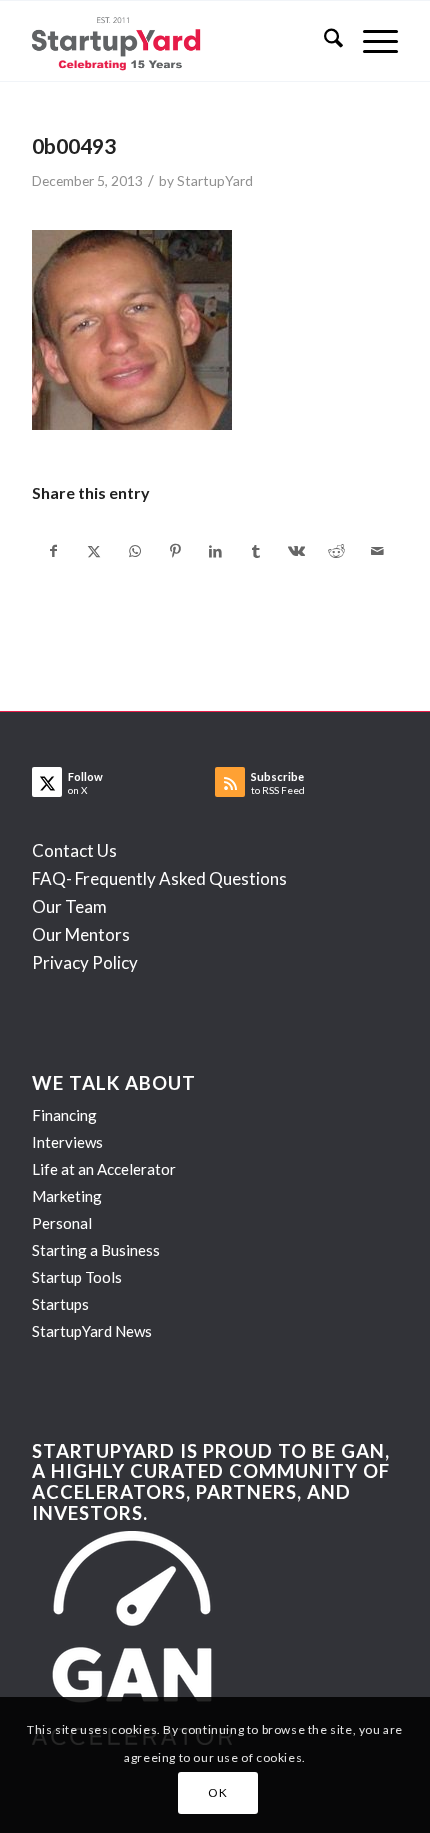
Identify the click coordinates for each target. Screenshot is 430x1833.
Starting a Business (96, 1250)
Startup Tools (77, 1277)
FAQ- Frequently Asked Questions (159, 878)
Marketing (67, 1196)
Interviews (67, 1142)
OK (217, 1792)
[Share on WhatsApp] (134, 551)
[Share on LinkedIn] (215, 551)
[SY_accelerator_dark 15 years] (178, 41)
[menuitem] (323, 41)
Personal (62, 1223)
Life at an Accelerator (104, 1169)
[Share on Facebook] (53, 551)
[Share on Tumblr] (255, 551)
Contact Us (74, 850)
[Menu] (370, 41)
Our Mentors (81, 934)
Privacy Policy (85, 962)
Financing (64, 1115)
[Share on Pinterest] (174, 551)
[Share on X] (94, 551)
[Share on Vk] (296, 551)
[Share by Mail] (377, 551)
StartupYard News (92, 1331)
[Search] (323, 41)
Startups (60, 1304)
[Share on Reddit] (336, 551)
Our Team (69, 906)
